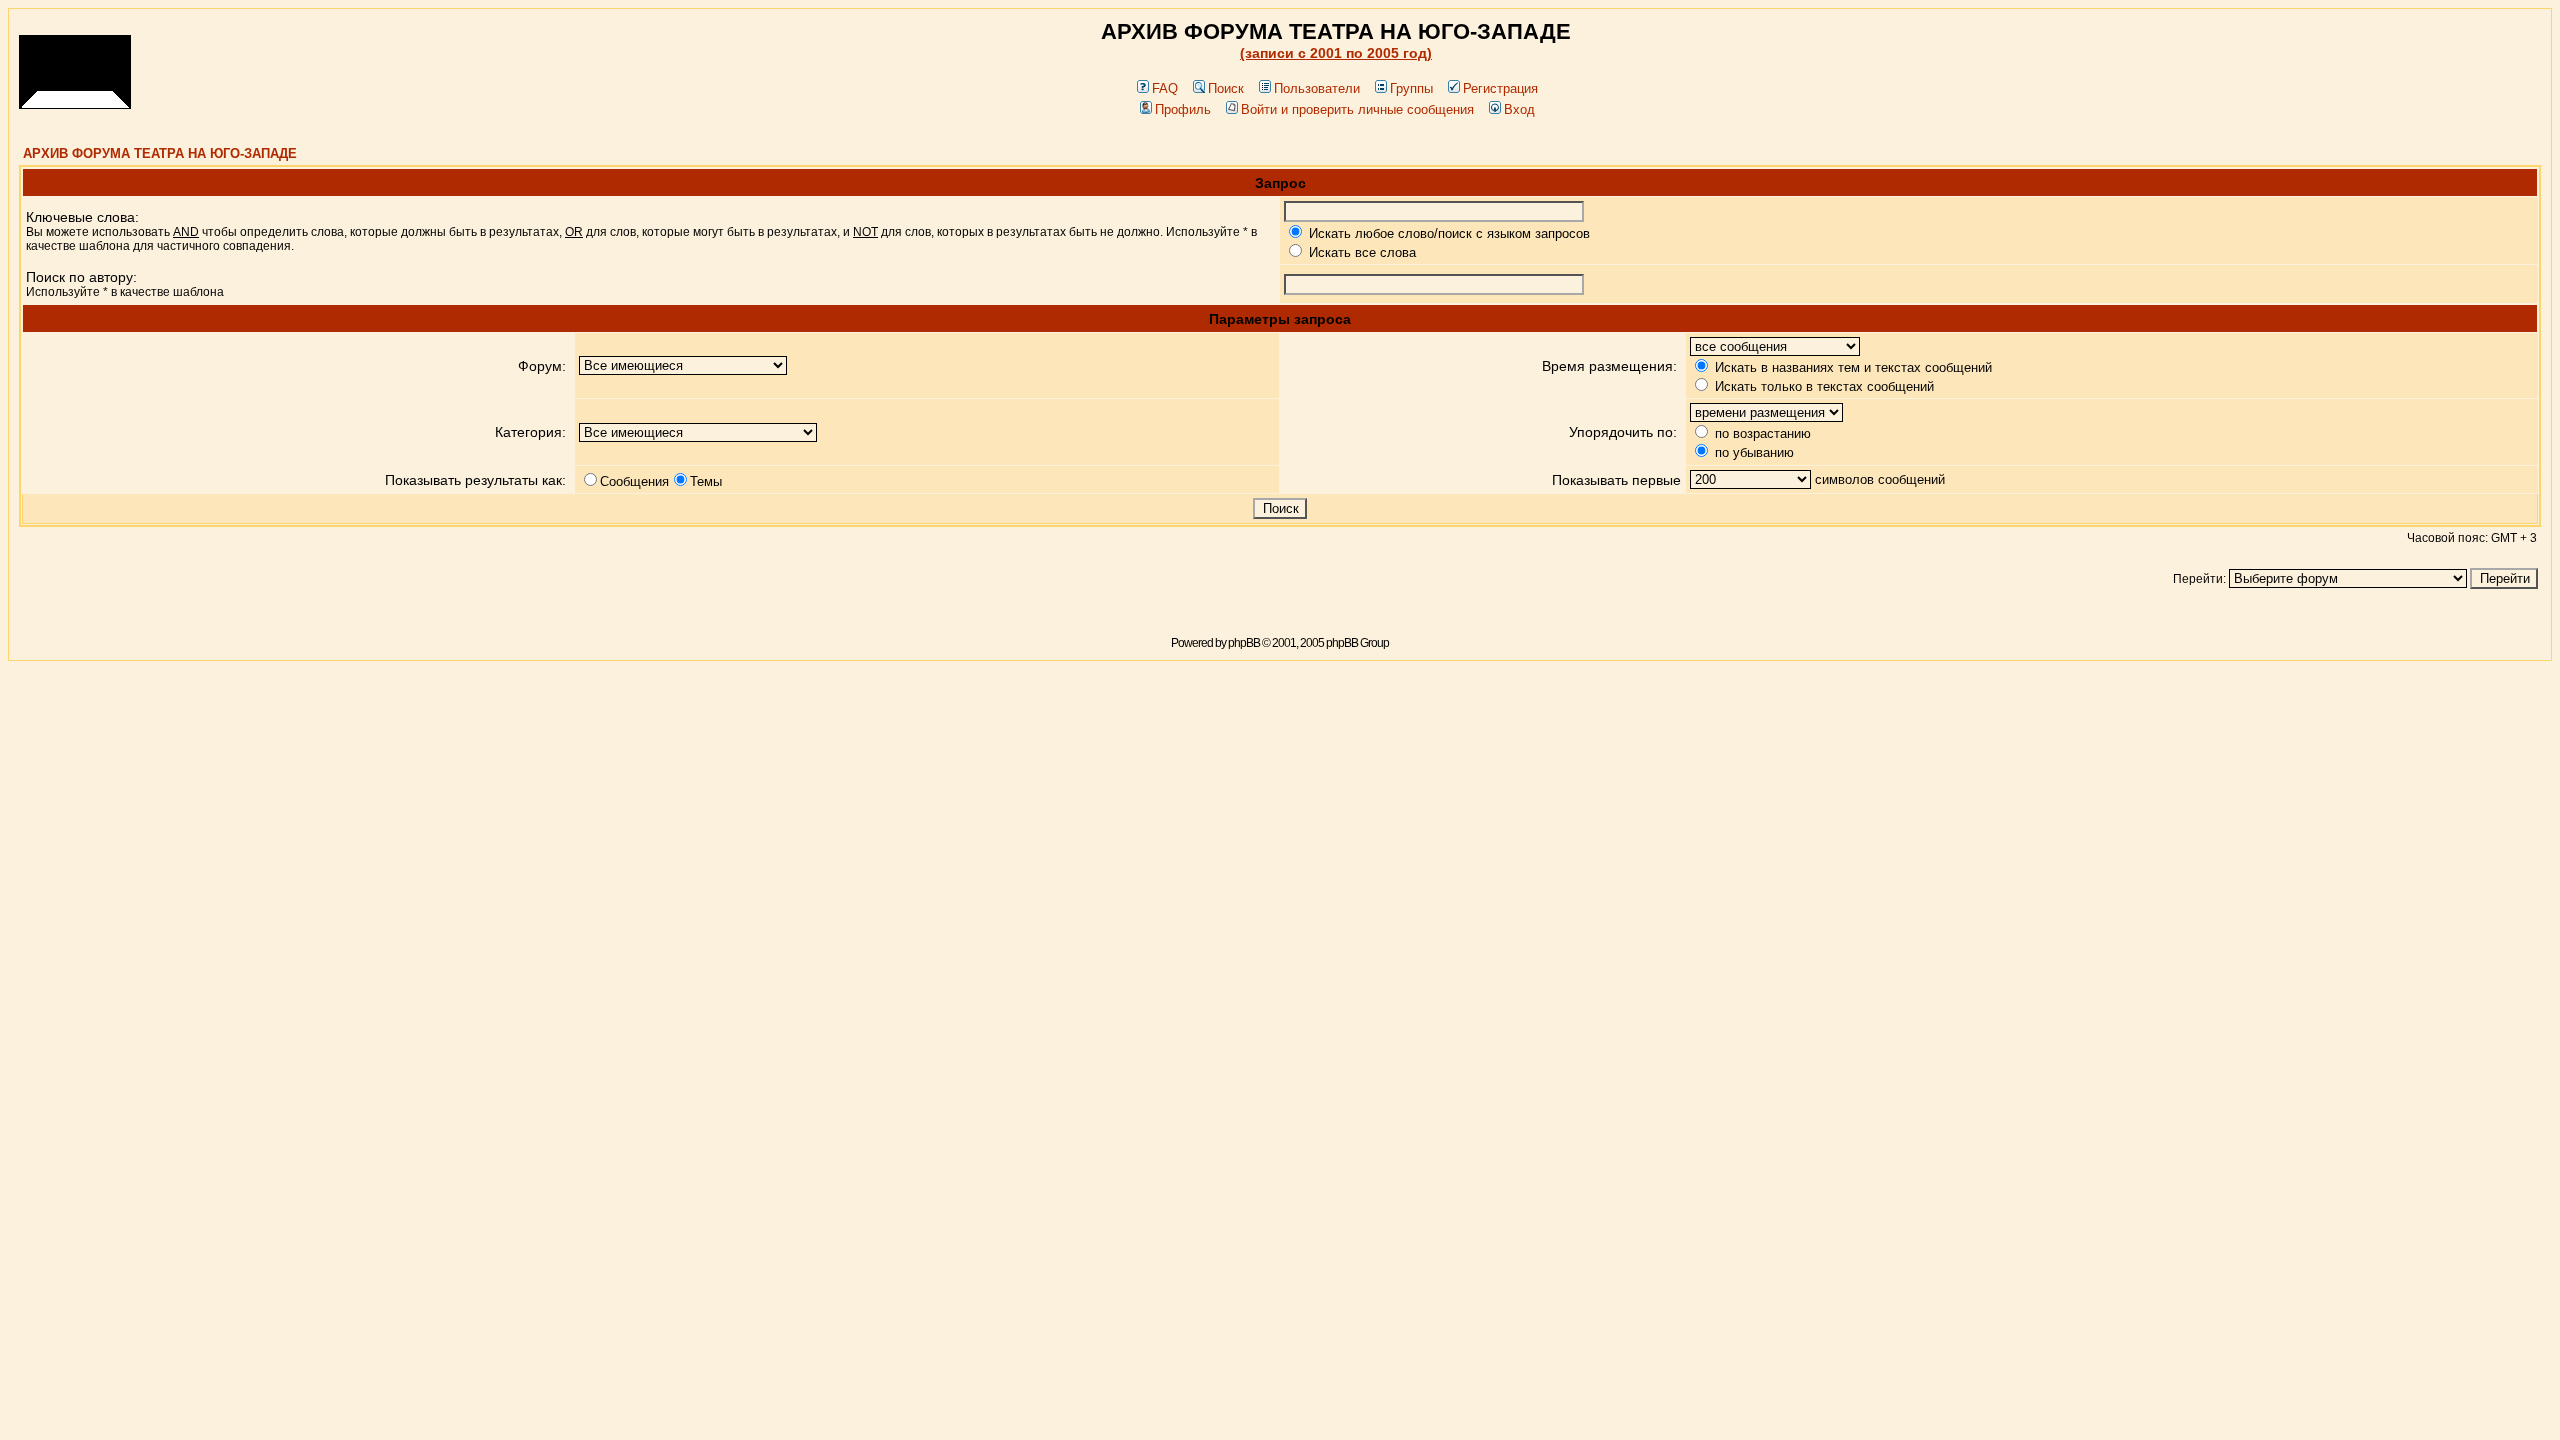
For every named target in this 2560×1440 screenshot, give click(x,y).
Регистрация (1500, 88)
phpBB (1244, 643)
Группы (1411, 88)
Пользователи (1317, 88)
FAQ (1165, 88)
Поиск (1226, 88)
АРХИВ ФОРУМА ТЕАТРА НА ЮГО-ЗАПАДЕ (160, 153)
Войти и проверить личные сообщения (1357, 109)
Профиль (1183, 109)
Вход (1519, 109)
